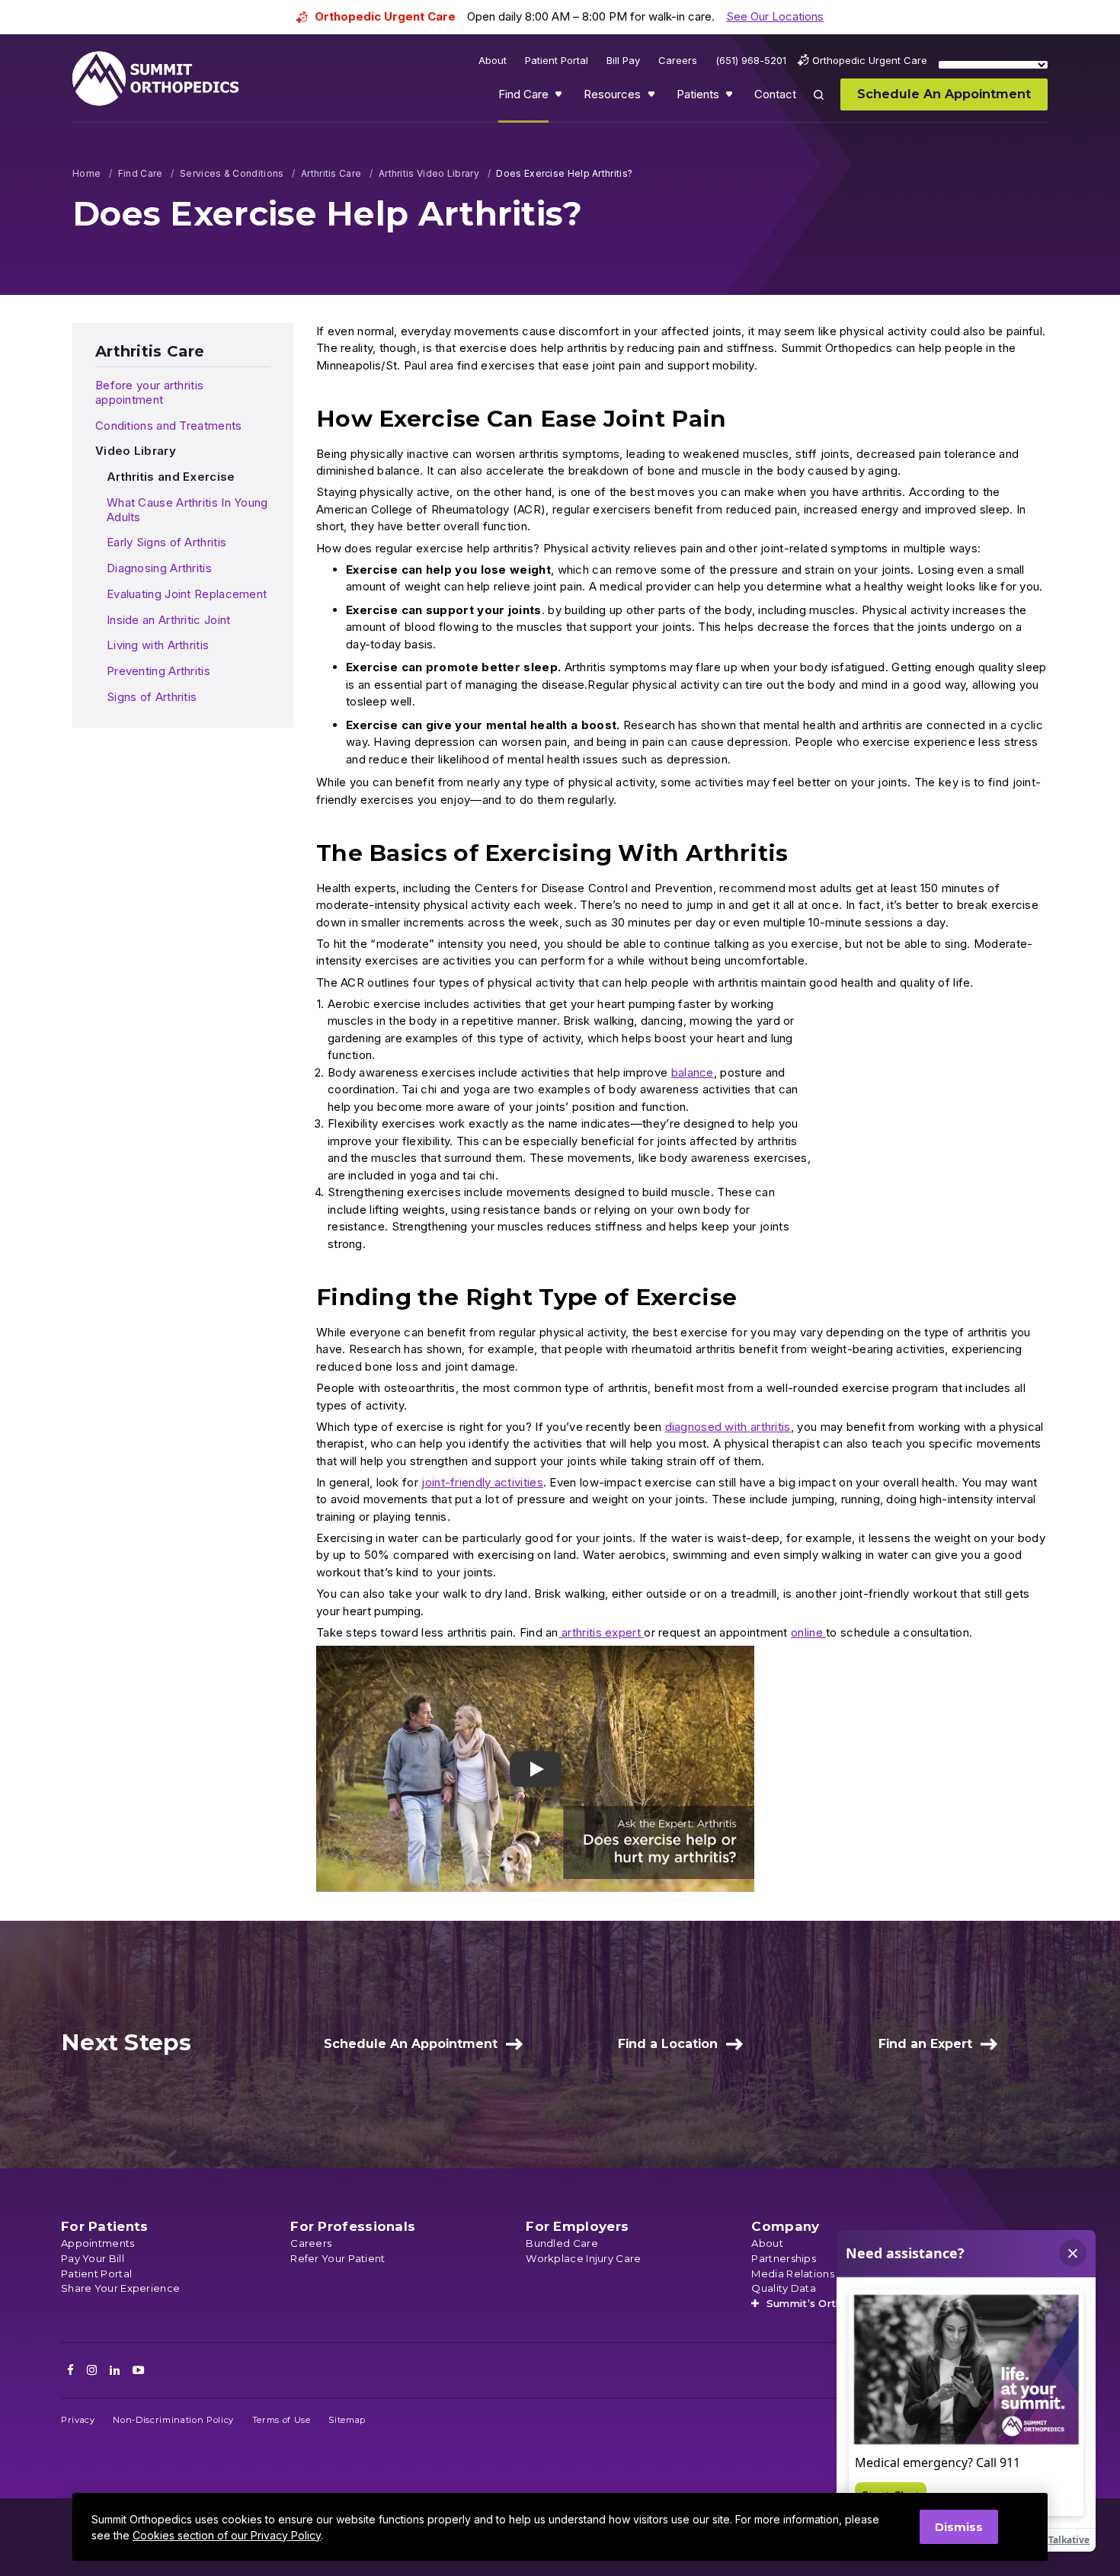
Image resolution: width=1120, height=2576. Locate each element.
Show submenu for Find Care (560, 98)
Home (86, 173)
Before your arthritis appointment (149, 392)
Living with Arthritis (158, 645)
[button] (535, 1769)
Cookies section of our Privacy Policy (227, 2535)
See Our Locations (775, 16)
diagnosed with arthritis (728, 1427)
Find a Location (668, 2044)
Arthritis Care (331, 173)
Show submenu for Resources (653, 98)
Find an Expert (925, 2044)
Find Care (141, 173)
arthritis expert (601, 1632)
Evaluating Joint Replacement (187, 594)
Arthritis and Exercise (171, 477)
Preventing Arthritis (158, 671)
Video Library (136, 451)
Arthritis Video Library (429, 173)
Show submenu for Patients (731, 98)
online (808, 1632)
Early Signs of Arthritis (166, 542)
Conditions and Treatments (169, 426)
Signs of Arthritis (152, 697)
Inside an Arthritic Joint (169, 620)
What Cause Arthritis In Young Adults (187, 510)
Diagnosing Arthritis (159, 568)
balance (693, 1072)
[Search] (827, 106)
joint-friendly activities (482, 1482)
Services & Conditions (232, 173)
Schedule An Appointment (411, 2044)
